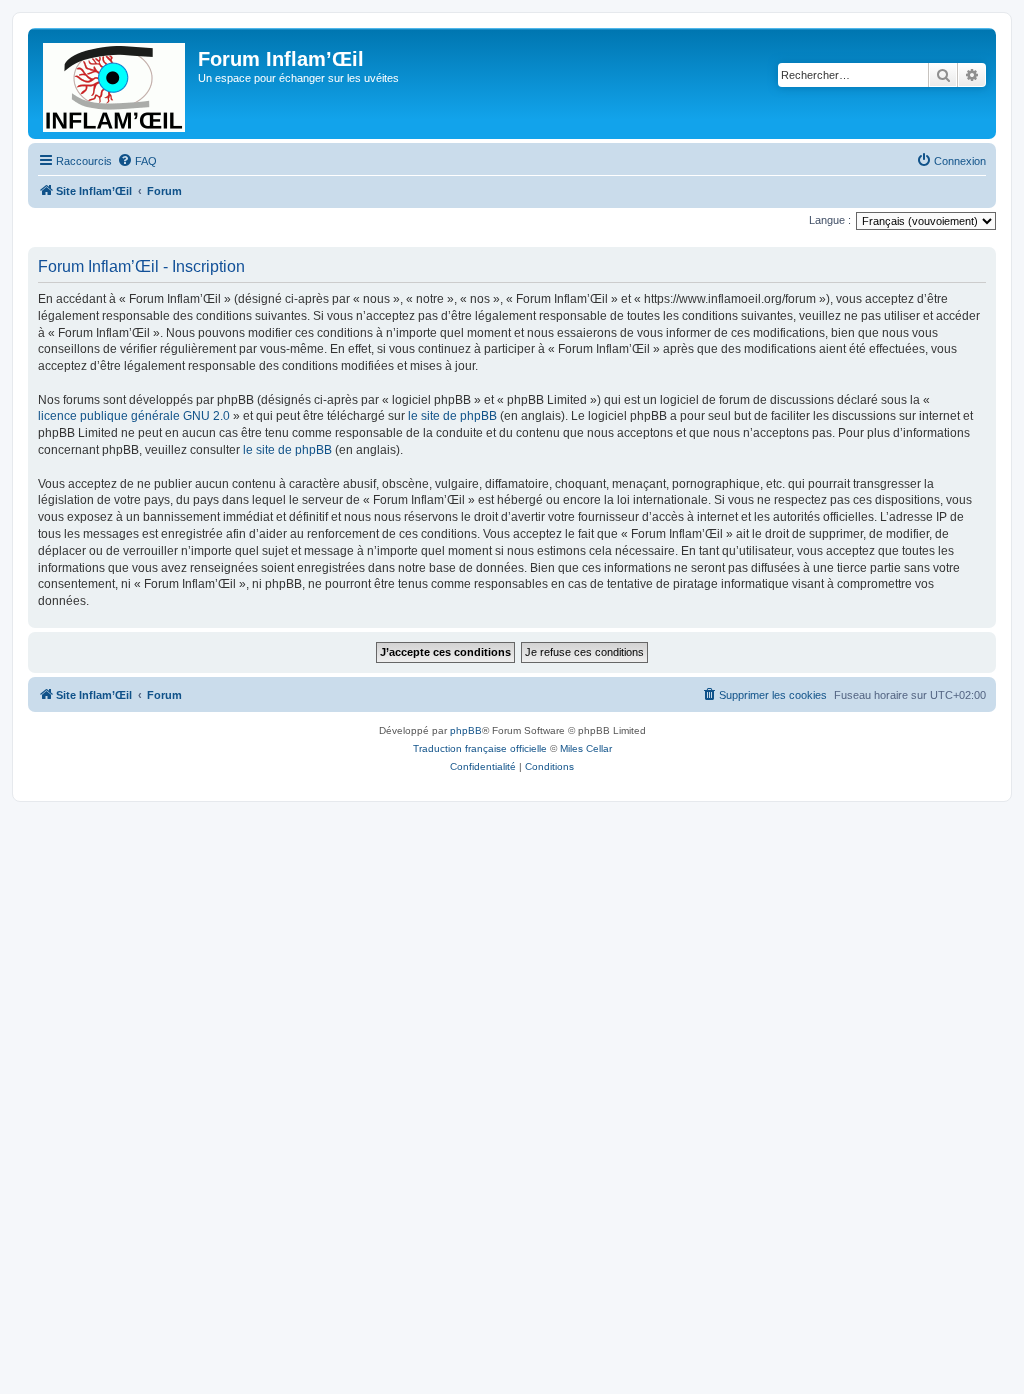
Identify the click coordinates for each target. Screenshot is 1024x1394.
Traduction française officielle (480, 748)
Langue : (830, 220)
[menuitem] (137, 161)
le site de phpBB (452, 416)
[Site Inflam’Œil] (115, 83)
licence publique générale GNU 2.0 (134, 416)
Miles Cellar (586, 748)
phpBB (466, 730)
